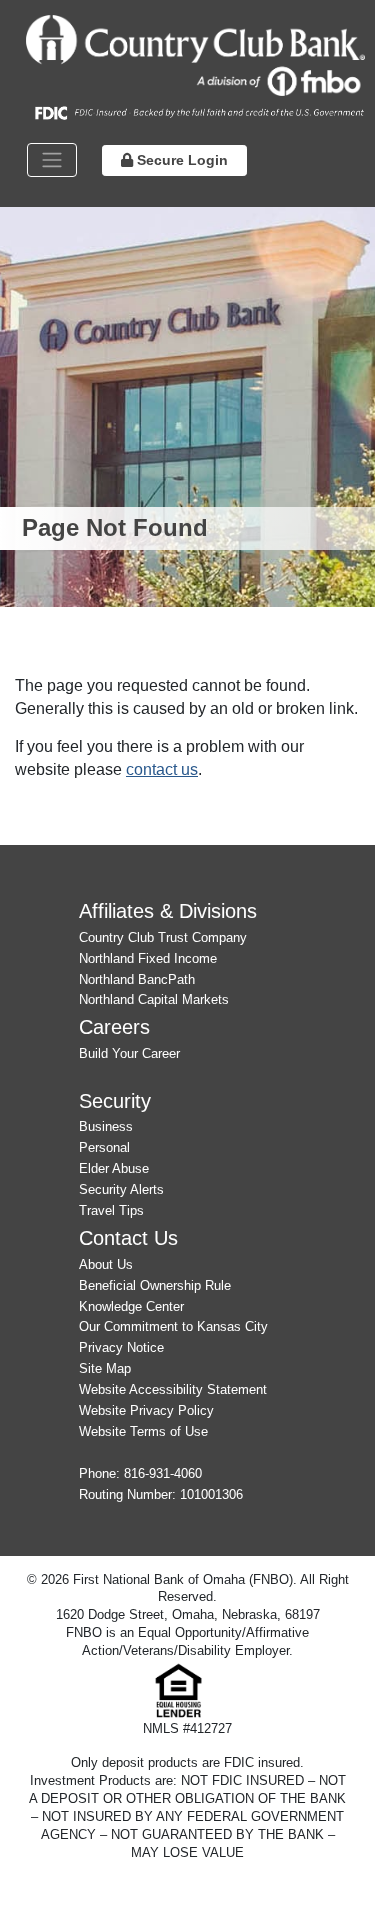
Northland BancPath (137, 979)
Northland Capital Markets (154, 999)
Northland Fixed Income (148, 958)
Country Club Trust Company (163, 937)
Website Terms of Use (143, 1431)
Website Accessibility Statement (173, 1389)
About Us (106, 1264)
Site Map (105, 1368)
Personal (104, 1147)
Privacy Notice (121, 1347)
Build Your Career (129, 1053)
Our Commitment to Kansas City (173, 1326)
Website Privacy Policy (146, 1410)
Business (106, 1126)
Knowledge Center (131, 1306)
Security (115, 1100)
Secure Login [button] (180, 160)
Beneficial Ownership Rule (155, 1285)
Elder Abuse (114, 1168)
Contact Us (128, 1237)
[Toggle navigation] (52, 160)
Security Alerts (121, 1189)
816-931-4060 (163, 1473)
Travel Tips (111, 1210)
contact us (162, 769)
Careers (114, 1026)
